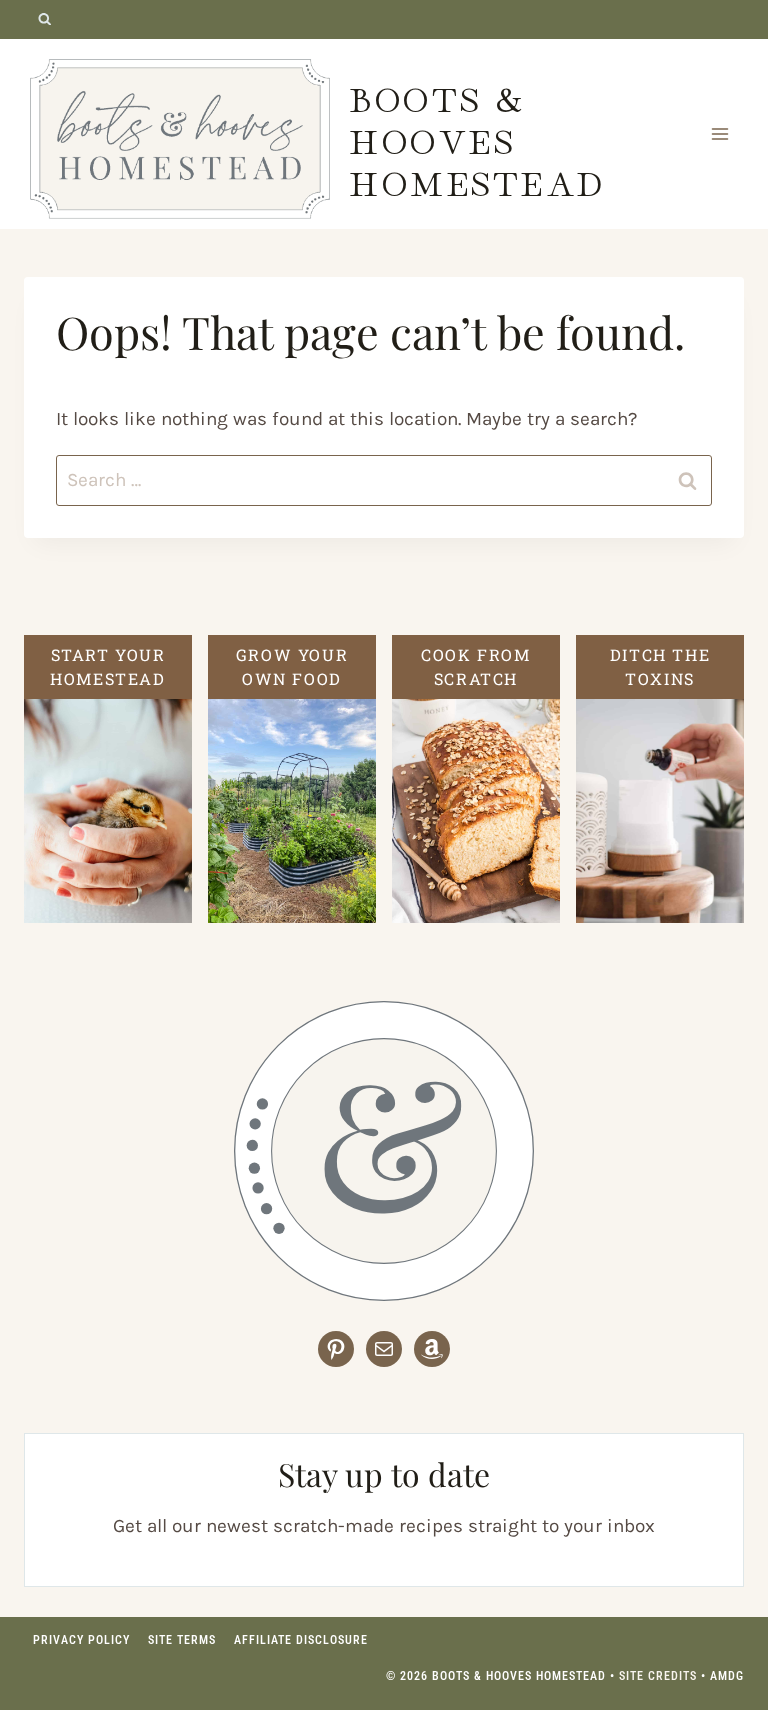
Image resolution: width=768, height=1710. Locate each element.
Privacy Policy (81, 1640)
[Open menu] (719, 133)
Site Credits (658, 1676)
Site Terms (182, 1640)
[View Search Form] (44, 19)
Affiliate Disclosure (301, 1640)
